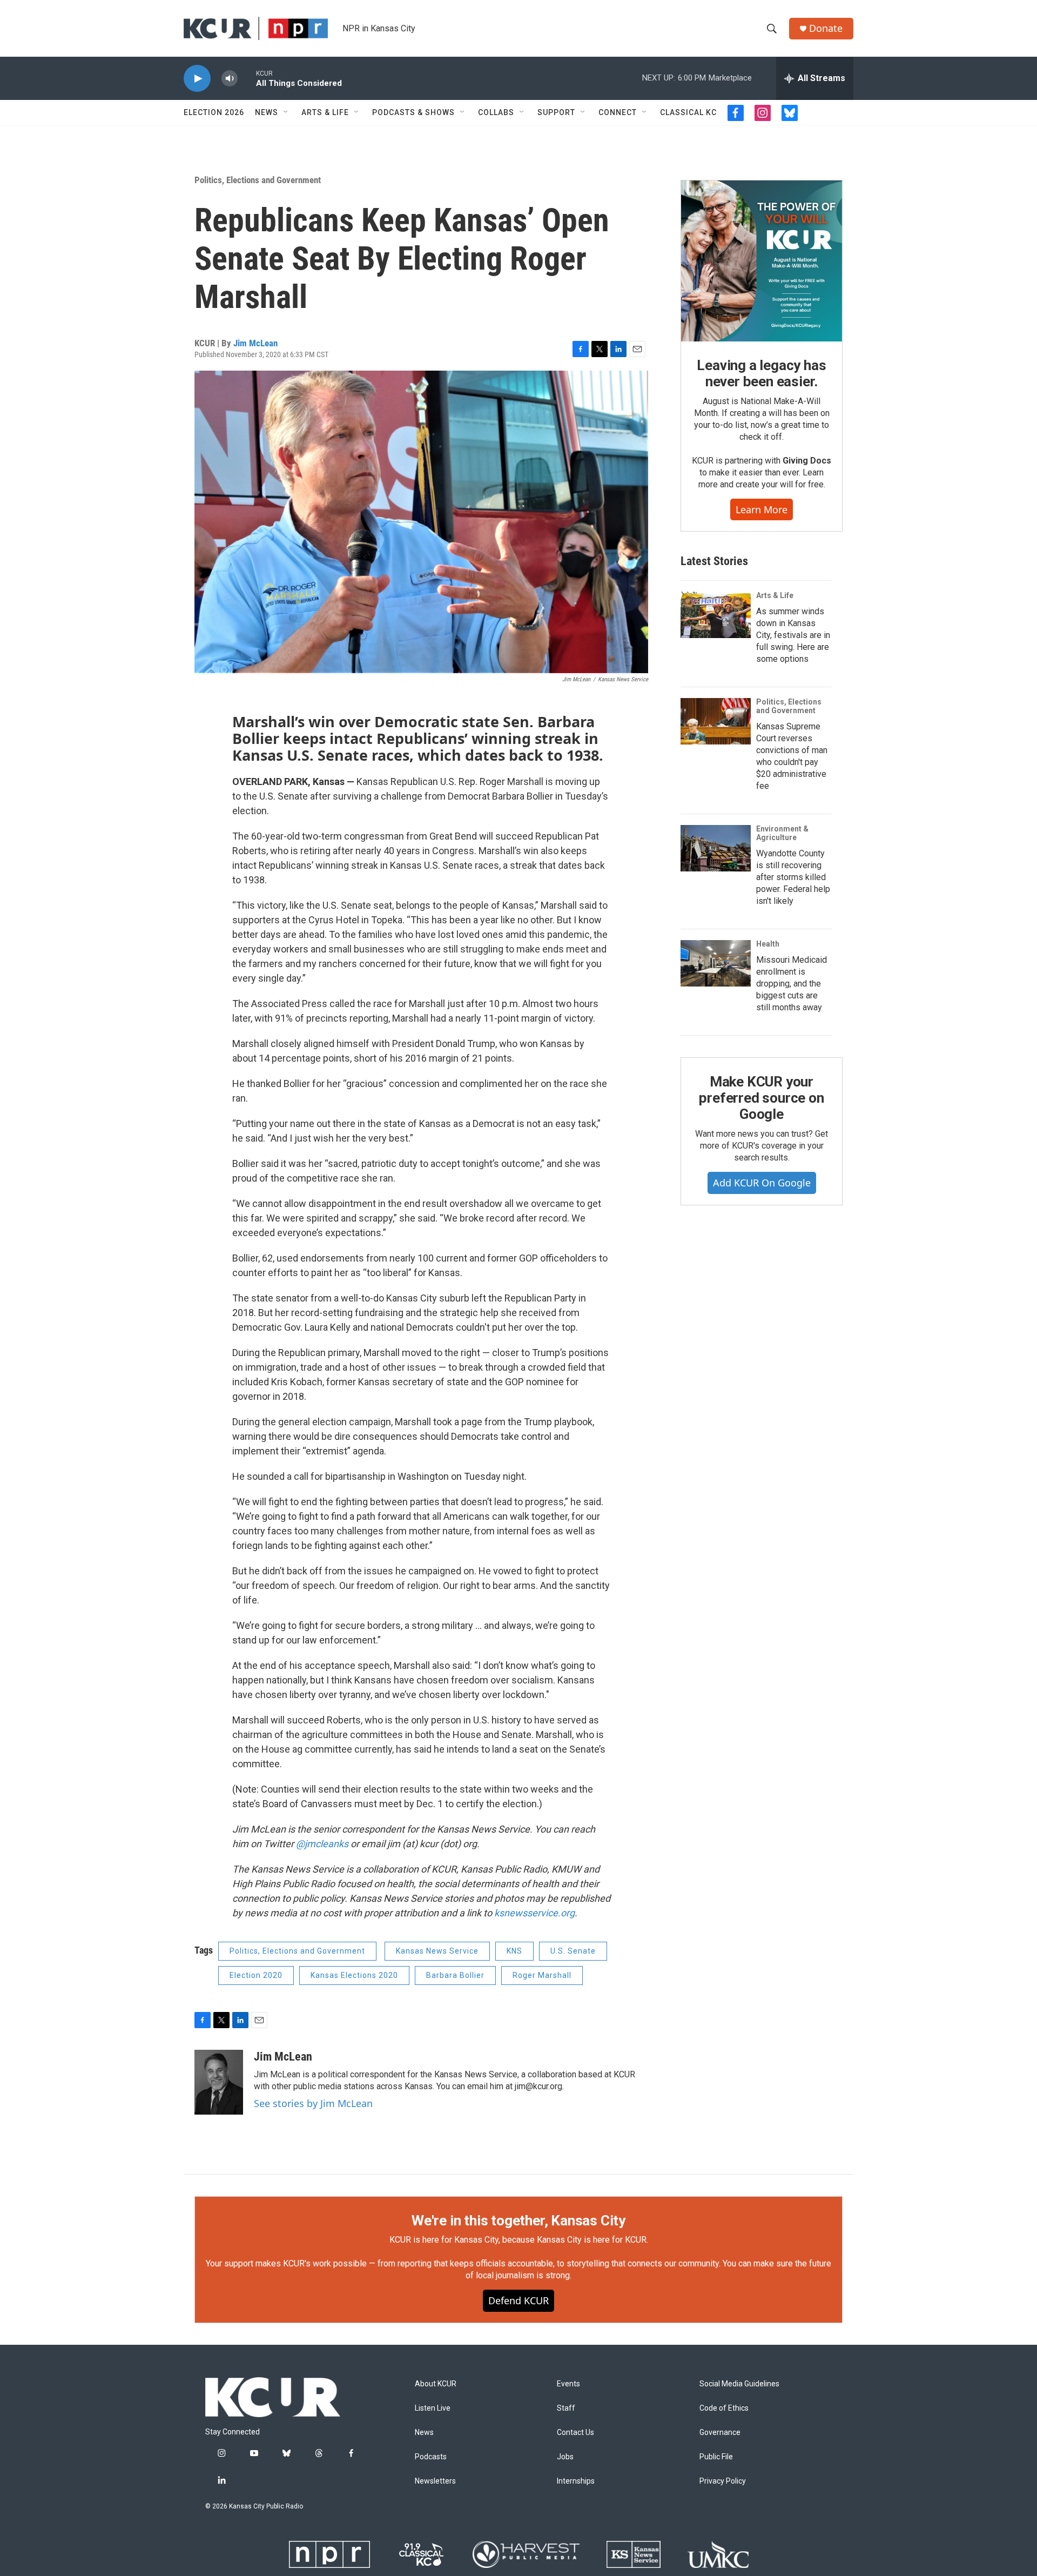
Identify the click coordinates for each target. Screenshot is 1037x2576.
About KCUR (436, 2384)
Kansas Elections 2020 (354, 1975)
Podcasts (431, 2457)
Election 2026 (214, 112)
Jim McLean (255, 343)
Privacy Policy (723, 2481)
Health (768, 944)
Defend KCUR (518, 2300)
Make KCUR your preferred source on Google (761, 1098)
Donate (826, 28)
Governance (720, 2433)
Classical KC (688, 112)
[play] (197, 79)
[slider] (247, 78)
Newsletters (435, 2481)
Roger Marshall (542, 1975)
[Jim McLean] (219, 2082)
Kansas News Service (437, 1951)
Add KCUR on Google (762, 1183)
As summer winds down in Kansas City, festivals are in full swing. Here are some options (793, 635)
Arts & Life (325, 112)
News (267, 112)
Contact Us (575, 2433)
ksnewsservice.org (534, 1913)
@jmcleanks (322, 1844)
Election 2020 (256, 1975)
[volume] (230, 79)
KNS (514, 1951)
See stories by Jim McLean (313, 2103)
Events (568, 2384)
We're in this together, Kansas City (518, 2221)
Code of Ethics (724, 2408)
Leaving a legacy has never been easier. (761, 373)
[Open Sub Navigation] (286, 112)
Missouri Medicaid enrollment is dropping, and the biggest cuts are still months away (792, 984)
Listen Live (433, 2408)
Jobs (565, 2457)
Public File (716, 2457)
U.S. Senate (573, 1951)
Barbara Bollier (455, 1975)
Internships (576, 2481)
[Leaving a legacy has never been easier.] (762, 261)
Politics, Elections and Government (258, 180)
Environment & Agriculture (782, 833)
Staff (566, 2408)
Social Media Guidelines (739, 2384)
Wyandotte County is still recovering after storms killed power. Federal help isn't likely (793, 877)
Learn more (762, 509)
